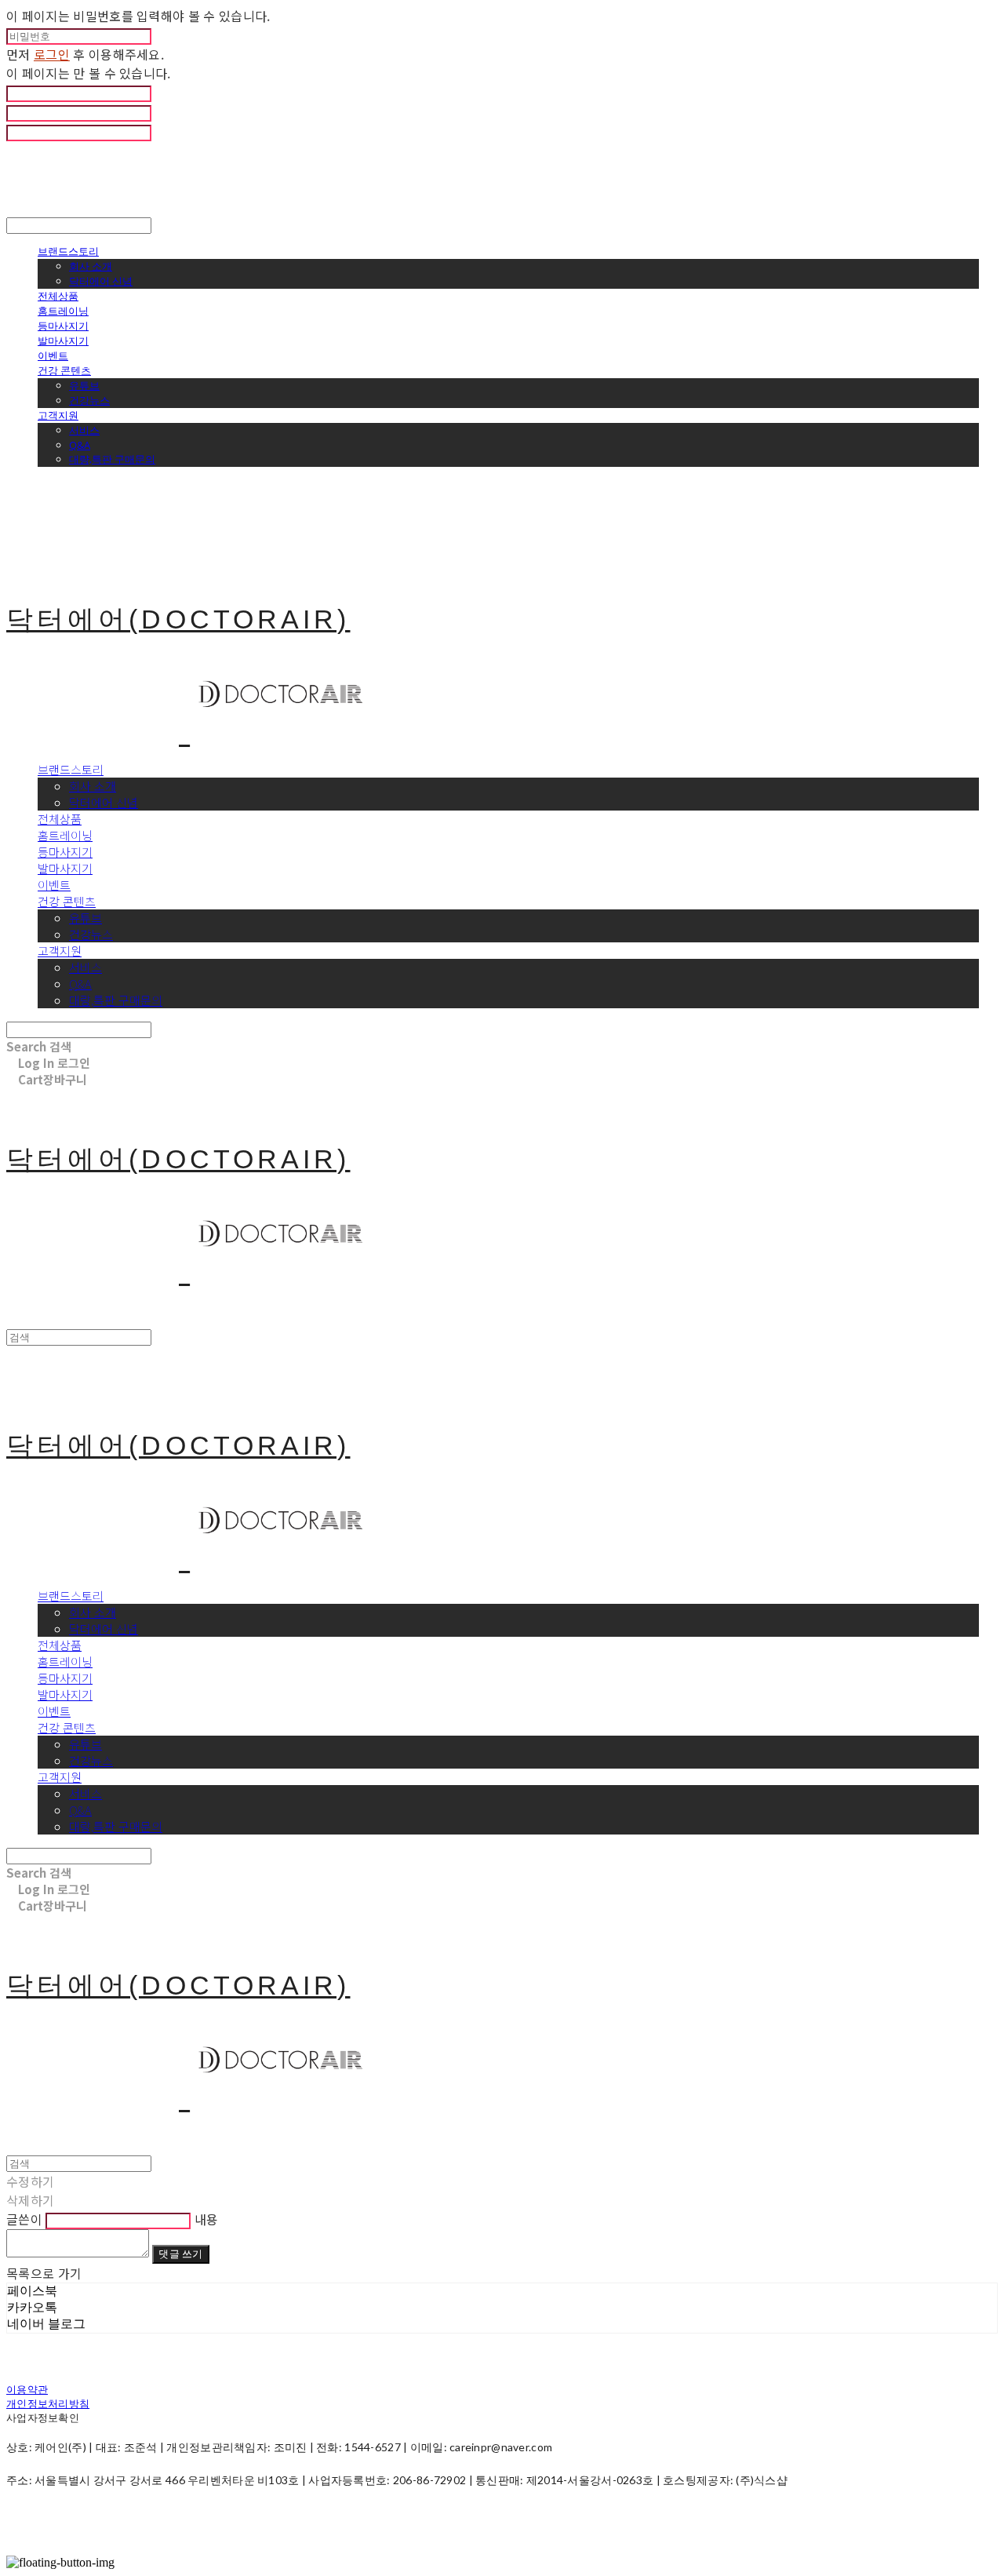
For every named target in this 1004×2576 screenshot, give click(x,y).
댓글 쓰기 (180, 2254)
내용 (207, 2219)
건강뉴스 (89, 400)
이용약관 (27, 2389)
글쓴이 (24, 2219)
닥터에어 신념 (101, 281)
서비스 (84, 430)
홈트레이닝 (63, 311)
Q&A (80, 445)
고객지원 (58, 415)
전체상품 (58, 296)
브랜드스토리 (68, 251)
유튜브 (84, 385)
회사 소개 (91, 266)
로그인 (52, 54)
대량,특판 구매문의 (112, 459)
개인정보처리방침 (48, 2403)
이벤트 (53, 355)
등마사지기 (63, 326)
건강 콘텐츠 (64, 370)
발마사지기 (63, 341)
